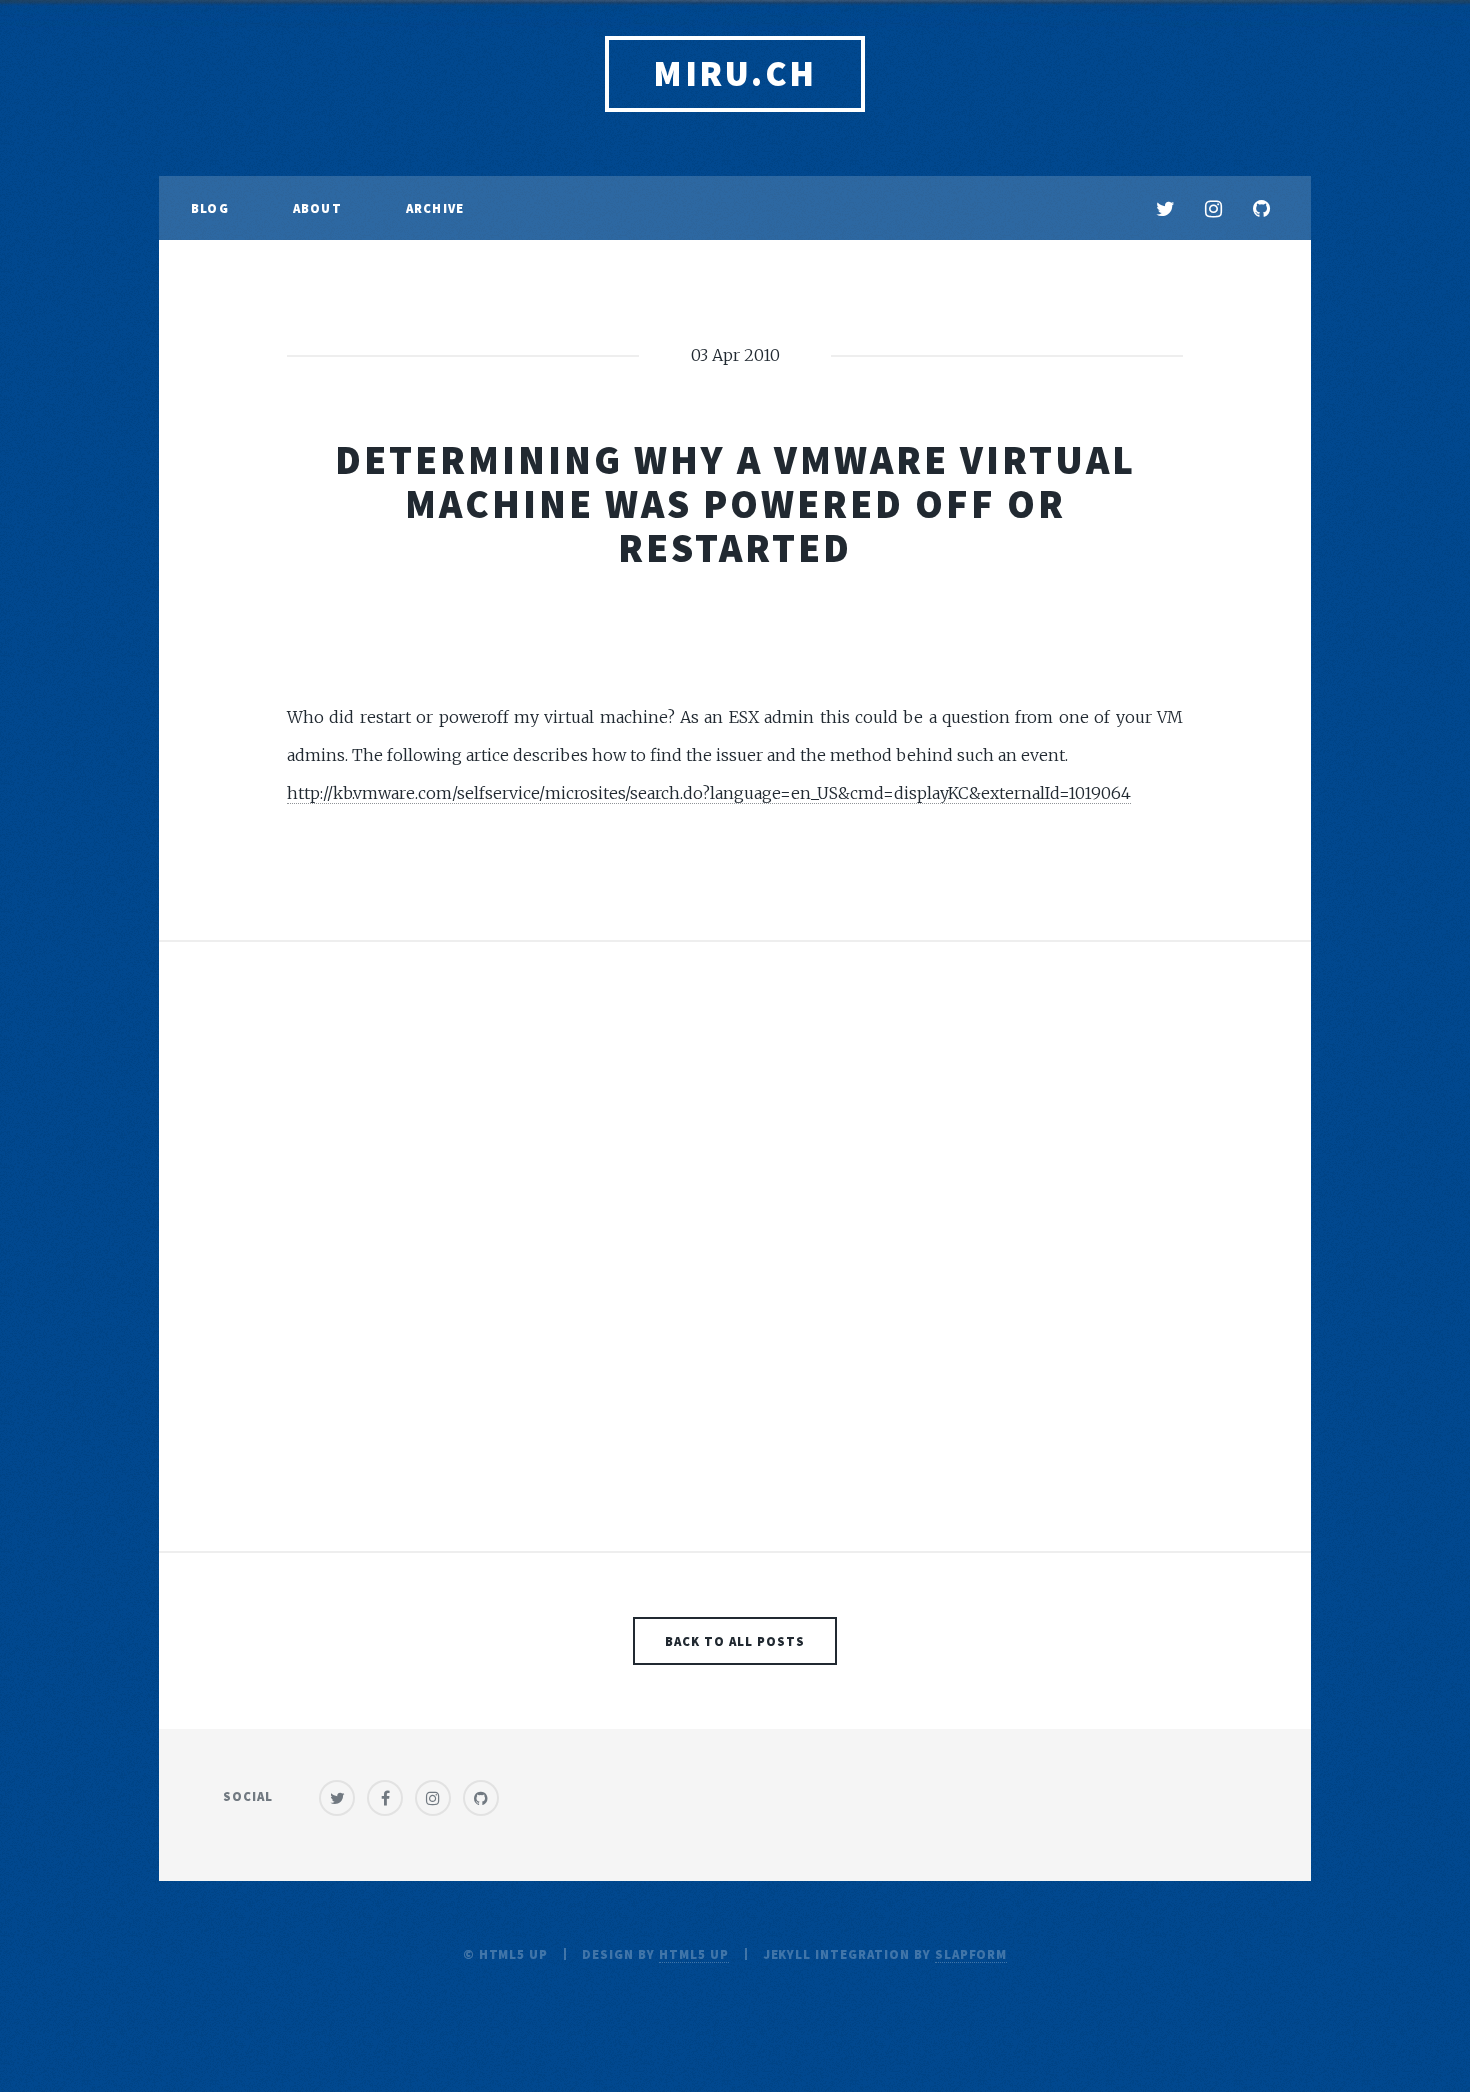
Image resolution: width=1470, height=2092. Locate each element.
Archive (435, 208)
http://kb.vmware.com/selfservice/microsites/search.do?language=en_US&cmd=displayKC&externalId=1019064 (709, 793)
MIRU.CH (735, 73)
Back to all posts (734, 1641)
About (317, 208)
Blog (210, 208)
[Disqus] (735, 1256)
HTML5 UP (694, 1954)
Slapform (971, 1954)
